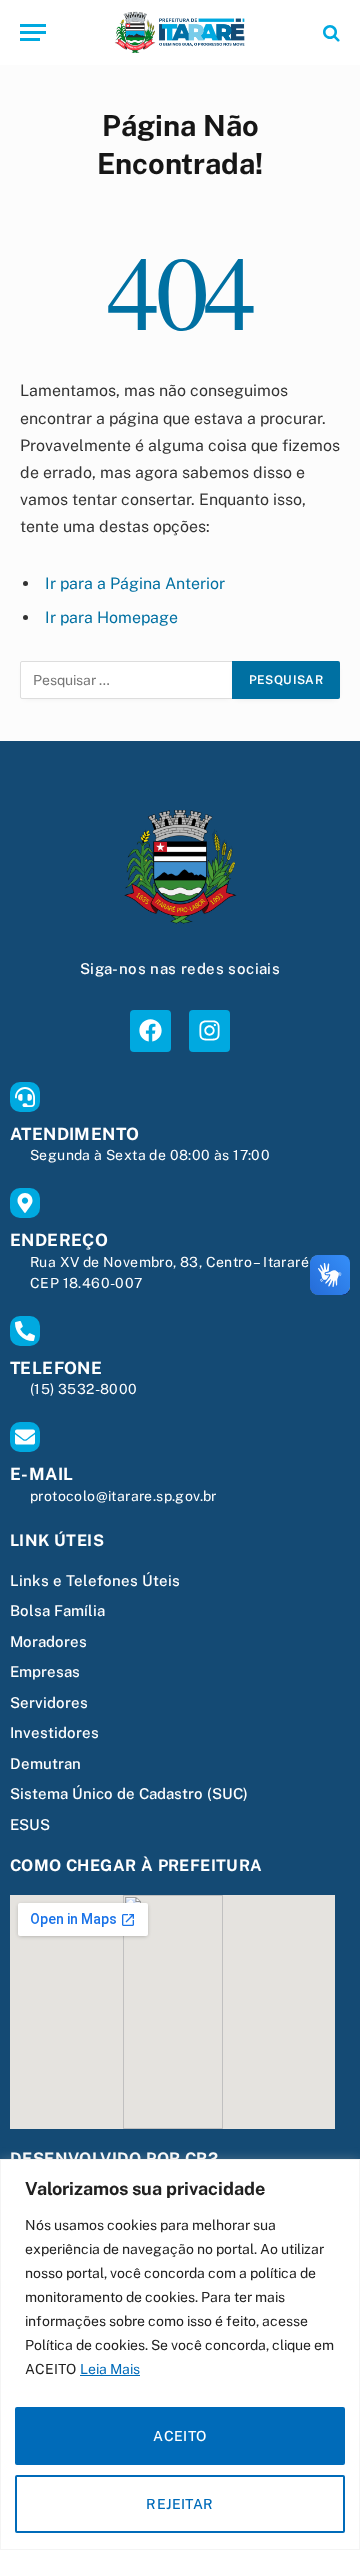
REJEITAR (179, 2504)
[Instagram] (209, 1030)
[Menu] (33, 32)
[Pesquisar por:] (127, 680)
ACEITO (180, 2436)
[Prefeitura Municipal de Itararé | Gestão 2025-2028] (179, 32)
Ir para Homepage (111, 617)
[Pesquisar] (329, 32)
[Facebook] (150, 1030)
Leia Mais (110, 2369)
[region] (180, 2354)
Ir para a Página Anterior (135, 583)
